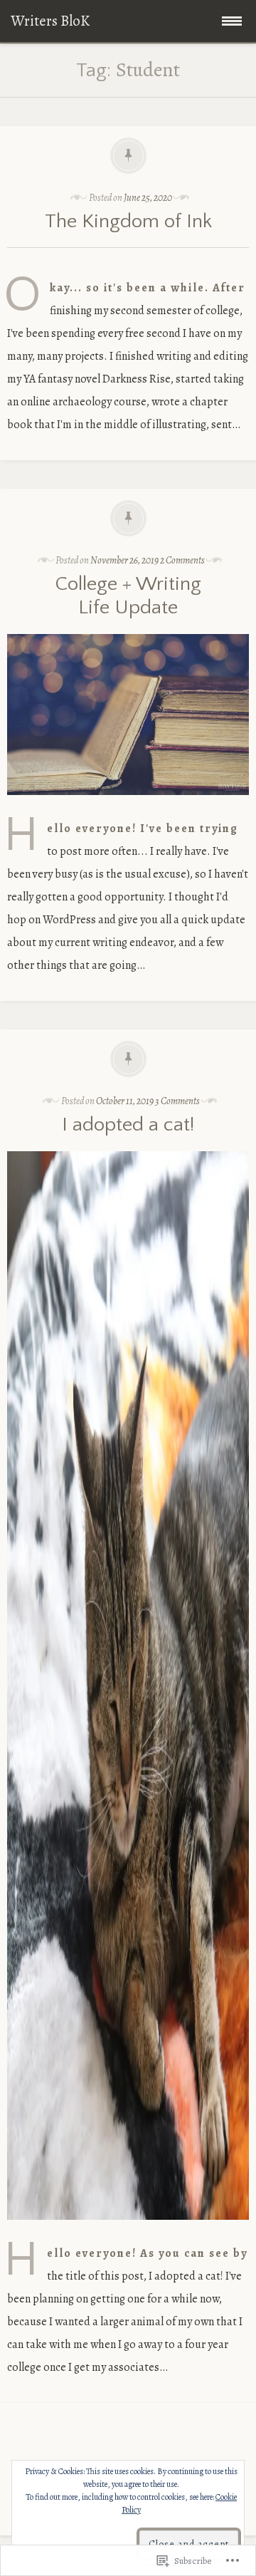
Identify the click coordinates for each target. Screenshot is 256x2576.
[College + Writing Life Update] (128, 806)
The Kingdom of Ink (128, 221)
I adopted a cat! (128, 1125)
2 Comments (182, 560)
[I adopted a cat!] (128, 2230)
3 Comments (177, 1101)
